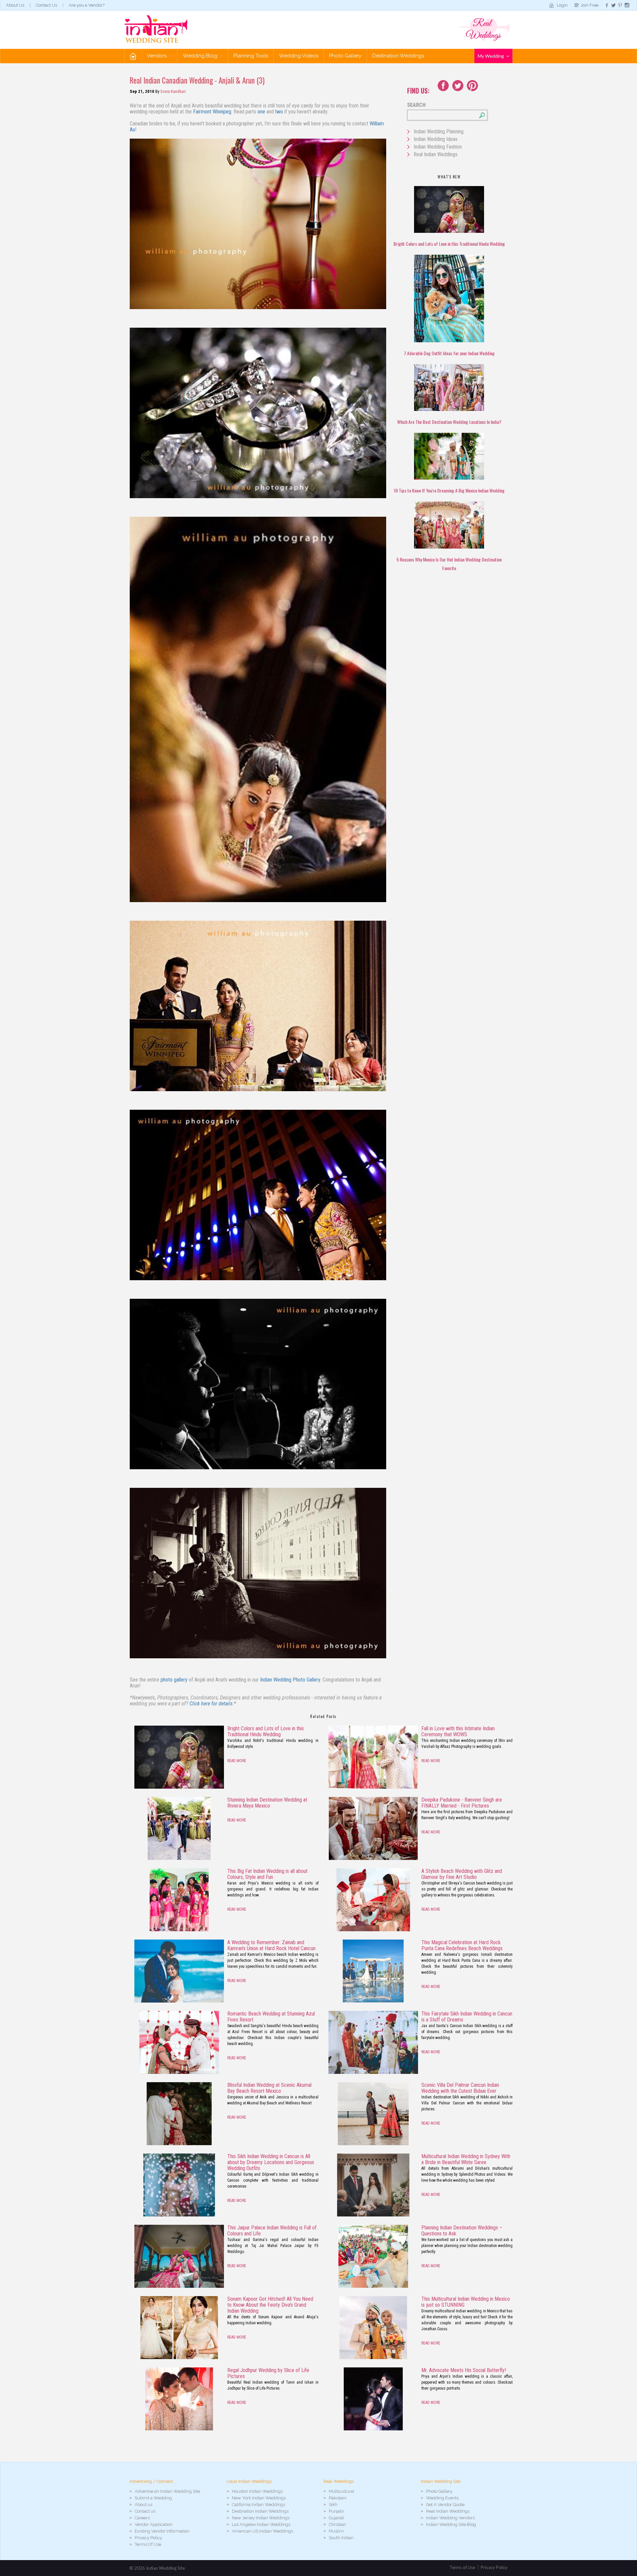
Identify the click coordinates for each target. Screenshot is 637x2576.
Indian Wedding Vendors (450, 2518)
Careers (142, 2518)
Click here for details (211, 1704)
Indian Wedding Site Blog (451, 2524)
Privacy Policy (148, 2538)
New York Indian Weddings (259, 2498)
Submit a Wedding (153, 2498)
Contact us (145, 2511)
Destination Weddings (398, 56)
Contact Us (46, 5)
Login (562, 5)
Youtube (472, 86)
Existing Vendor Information (162, 2531)
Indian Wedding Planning (439, 132)
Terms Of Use (148, 2544)
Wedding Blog (201, 56)
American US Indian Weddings (262, 2531)
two (279, 112)
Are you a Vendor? (87, 5)
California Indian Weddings (258, 2505)
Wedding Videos (299, 56)
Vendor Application (154, 2524)
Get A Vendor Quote (445, 2505)
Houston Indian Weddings (257, 2491)
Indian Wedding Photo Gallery (290, 1680)
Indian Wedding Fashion (438, 147)
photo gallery (174, 1680)
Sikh (333, 2505)
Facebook (443, 86)
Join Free (590, 5)
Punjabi (336, 2511)
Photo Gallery (345, 56)
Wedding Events (442, 2498)
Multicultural (342, 2491)
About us (143, 2505)
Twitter (458, 86)
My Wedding (491, 56)
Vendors (157, 56)
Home (133, 56)
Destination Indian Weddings (260, 2511)
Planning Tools (251, 56)
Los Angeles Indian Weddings (261, 2524)
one (261, 112)
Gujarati (336, 2518)
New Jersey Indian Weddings (261, 2518)
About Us (15, 5)
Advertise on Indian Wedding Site (167, 2491)
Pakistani (338, 2498)
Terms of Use (462, 2567)
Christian (337, 2524)
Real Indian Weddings (436, 154)
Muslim (336, 2531)
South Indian (341, 2538)
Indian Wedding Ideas (436, 139)
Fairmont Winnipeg (212, 112)
